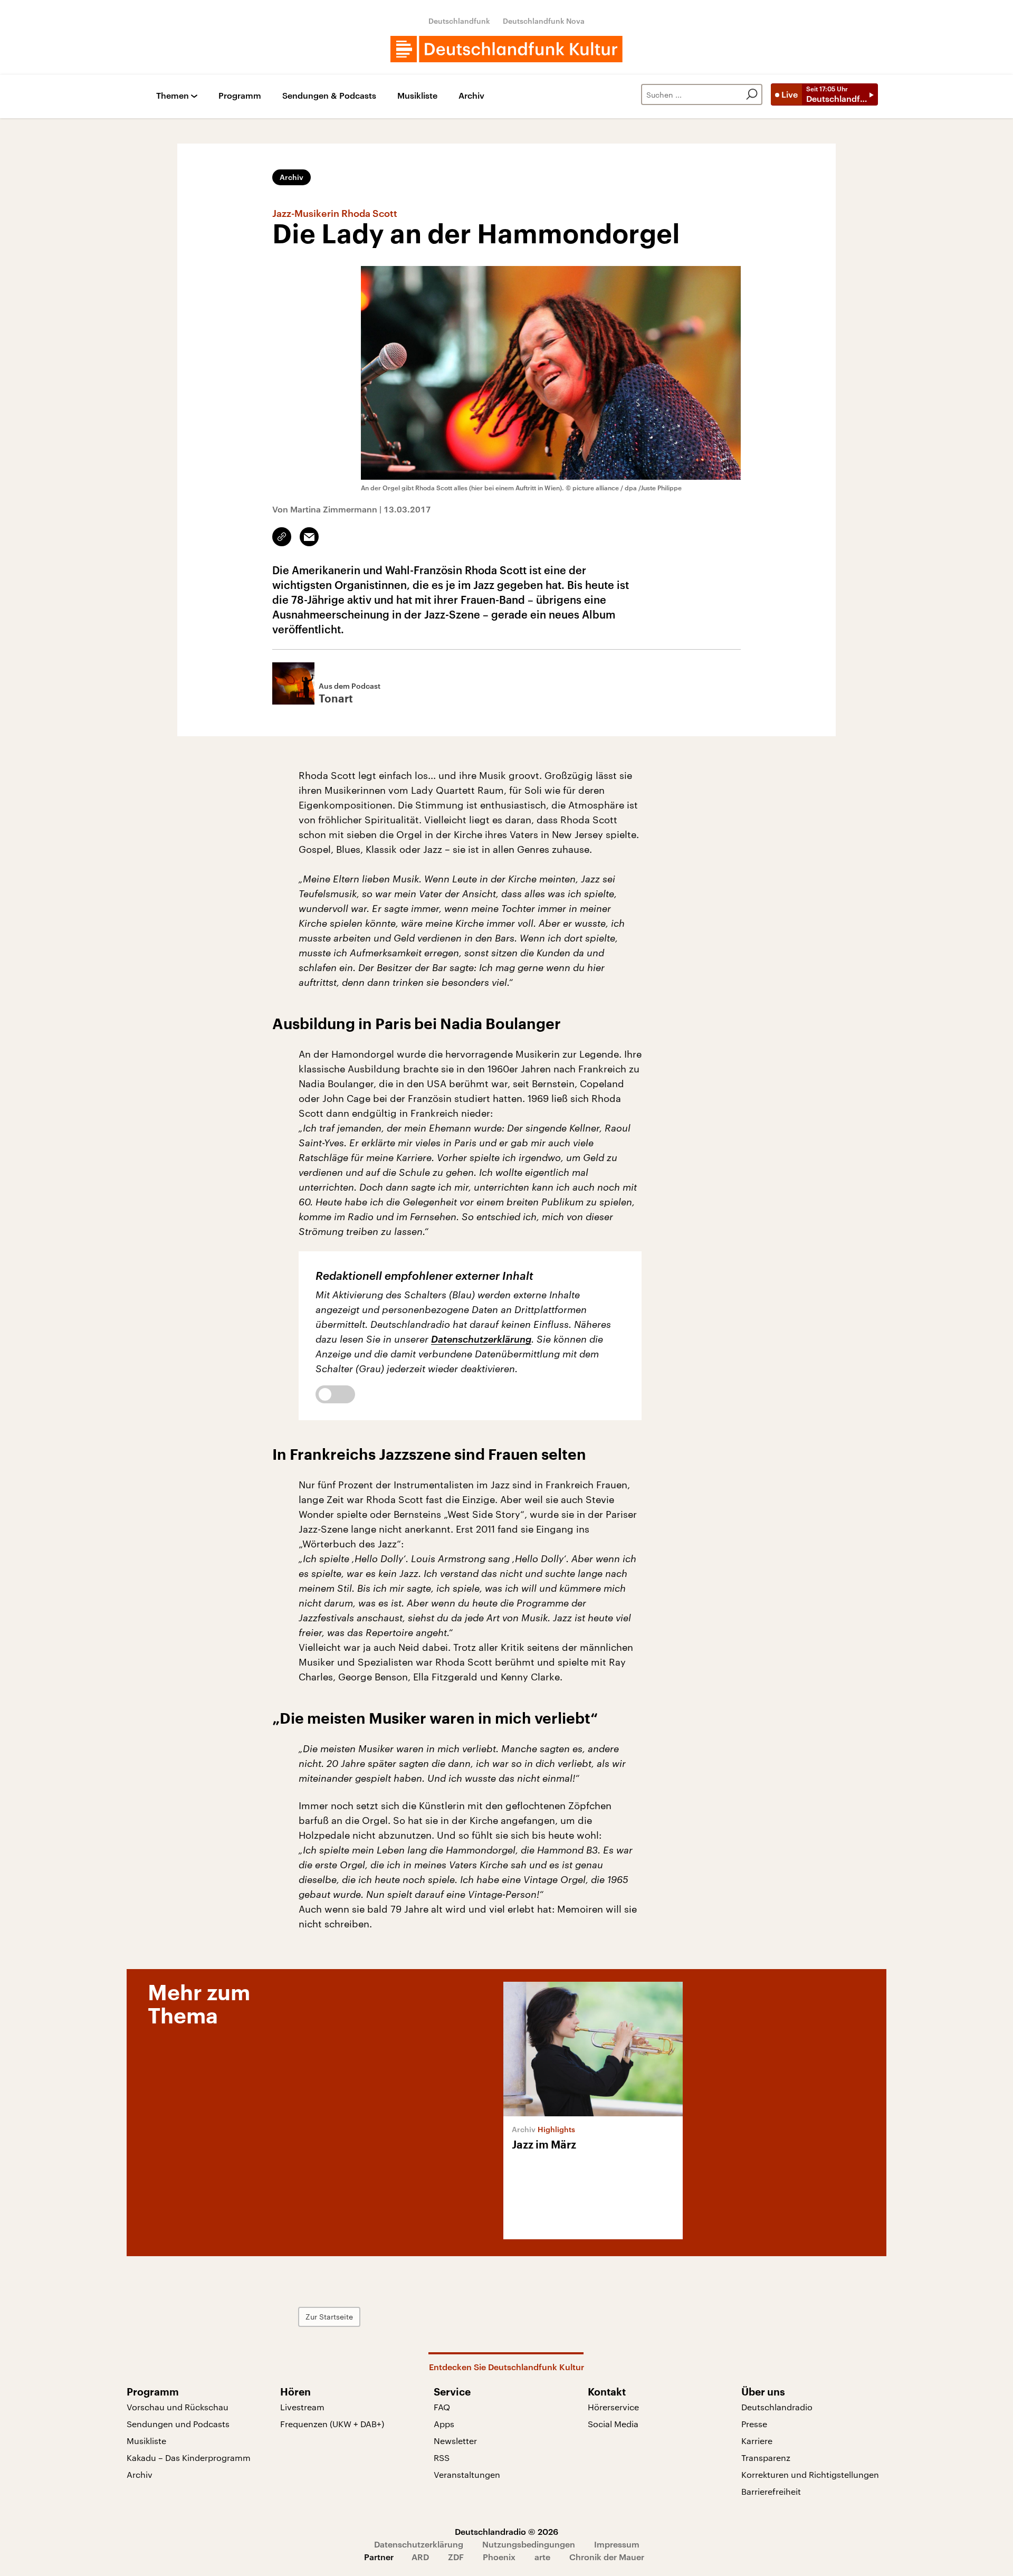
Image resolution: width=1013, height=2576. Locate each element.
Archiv (471, 96)
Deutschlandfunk (459, 21)
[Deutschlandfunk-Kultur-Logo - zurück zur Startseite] (506, 49)
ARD (420, 2557)
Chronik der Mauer (607, 2557)
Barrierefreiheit (771, 2491)
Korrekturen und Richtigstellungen (810, 2474)
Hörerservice (613, 2407)
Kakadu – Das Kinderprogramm (189, 2458)
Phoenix (499, 2557)
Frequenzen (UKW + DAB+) (332, 2424)
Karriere (757, 2441)
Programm (240, 96)
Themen (173, 96)
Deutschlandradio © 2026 (506, 2531)
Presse (754, 2424)
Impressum (617, 2544)
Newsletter (455, 2441)
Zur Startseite (329, 2317)
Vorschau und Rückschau (178, 2407)
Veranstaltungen (467, 2474)
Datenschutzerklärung (481, 1339)
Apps (444, 2424)
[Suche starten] (752, 94)
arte (542, 2557)
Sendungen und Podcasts (178, 2424)
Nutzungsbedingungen (529, 2544)
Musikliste (417, 96)
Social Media (613, 2424)
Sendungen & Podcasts (329, 96)
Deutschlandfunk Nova (544, 21)
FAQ (442, 2407)
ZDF (456, 2557)
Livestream (302, 2407)
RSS (442, 2458)
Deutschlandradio (777, 2407)
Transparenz (766, 2458)
